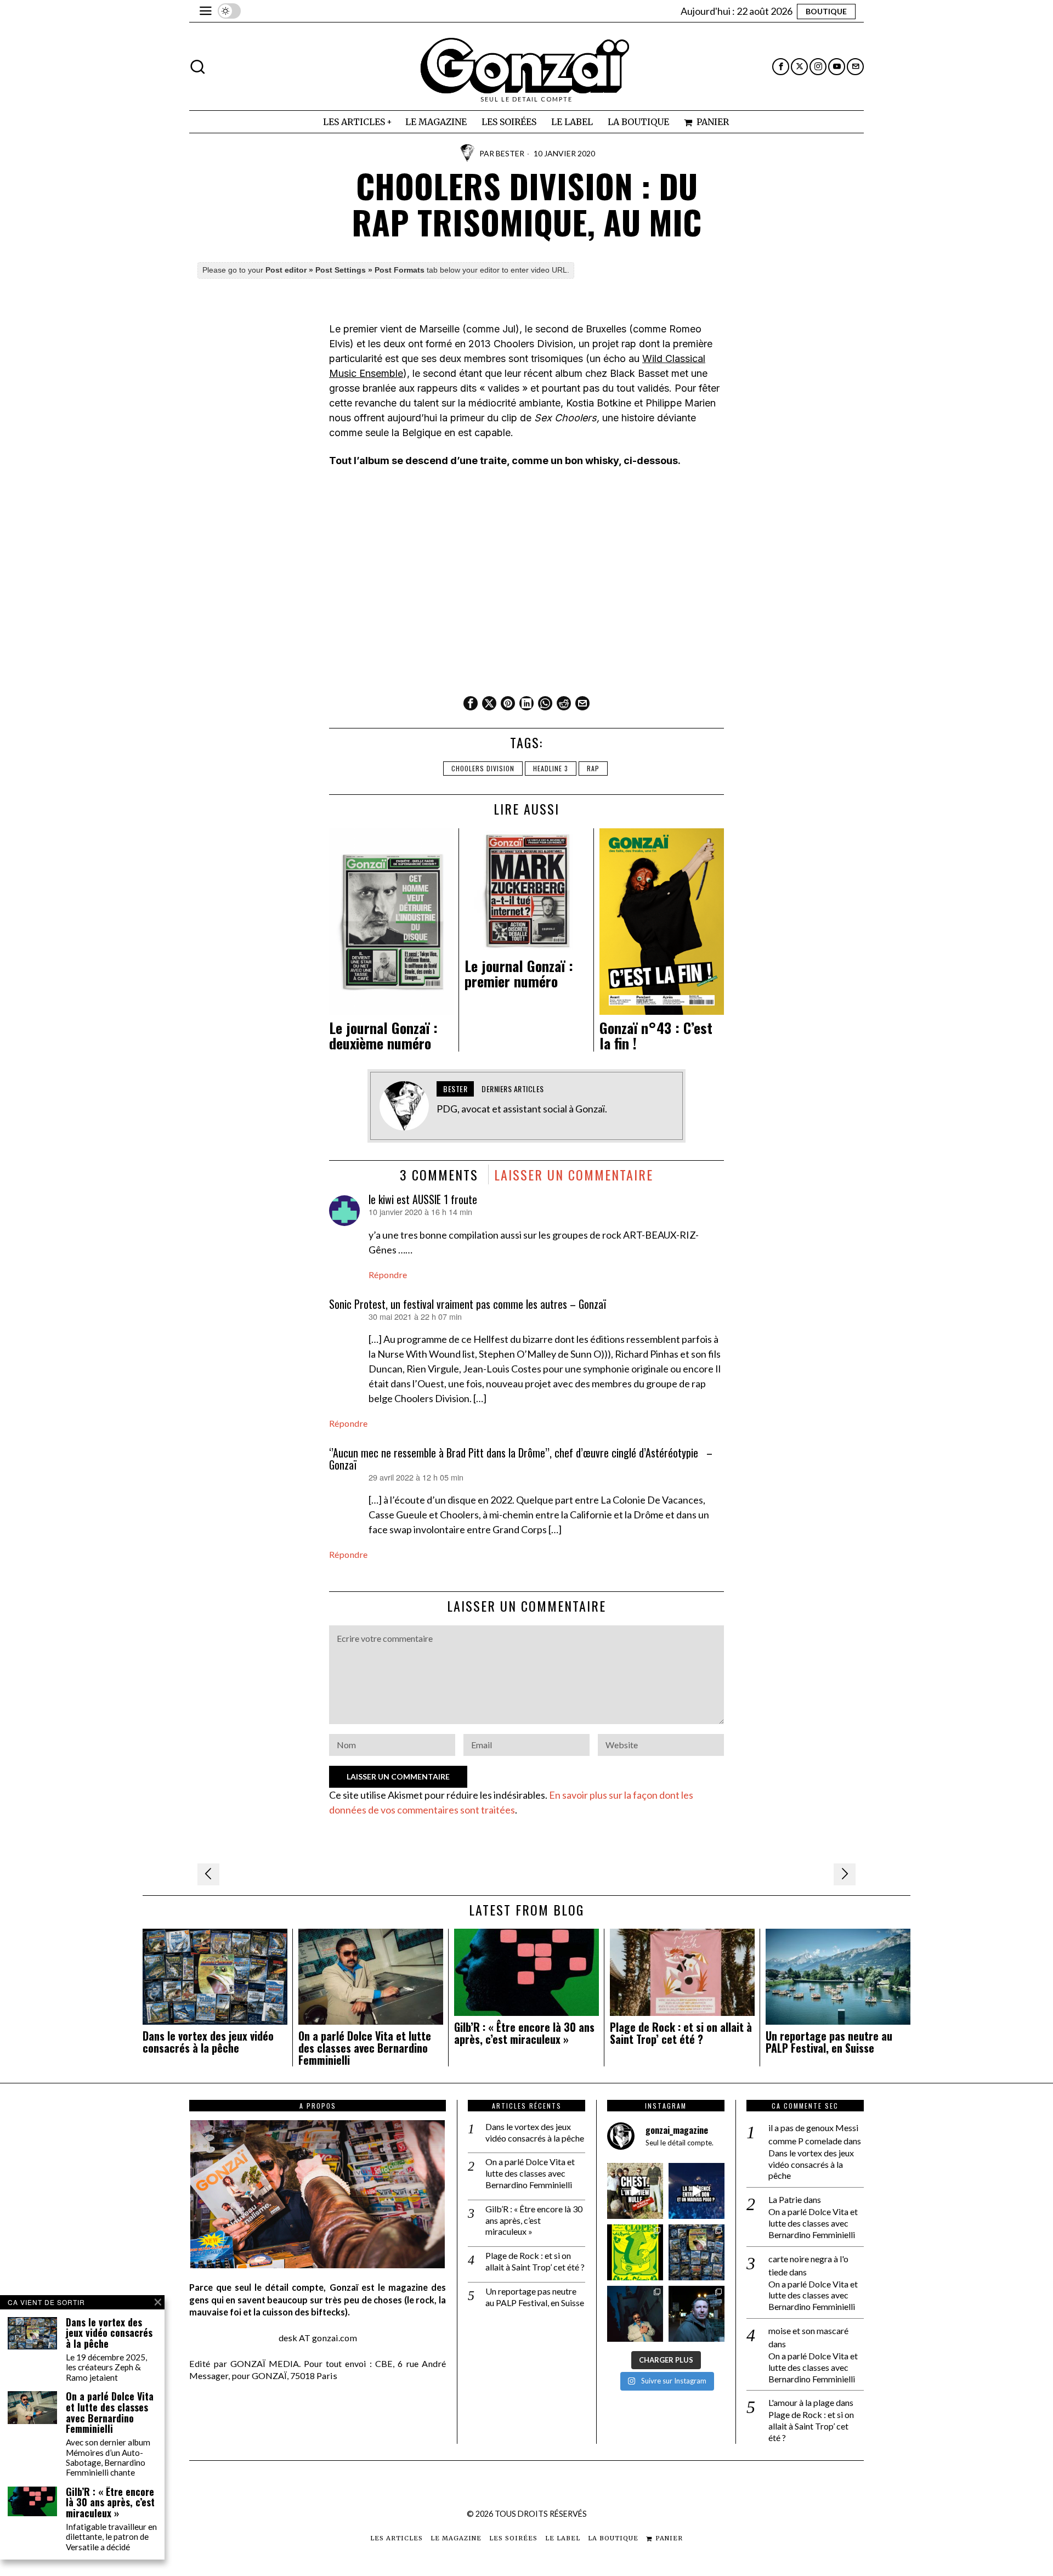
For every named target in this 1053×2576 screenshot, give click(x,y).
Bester (510, 153)
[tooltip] (781, 67)
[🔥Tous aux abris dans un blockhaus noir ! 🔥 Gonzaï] (635, 2252)
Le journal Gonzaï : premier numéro (519, 974)
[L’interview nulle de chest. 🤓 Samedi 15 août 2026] (635, 2191)
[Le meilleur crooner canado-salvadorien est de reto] (635, 2314)
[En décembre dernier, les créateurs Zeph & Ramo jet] (697, 2252)
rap (593, 768)
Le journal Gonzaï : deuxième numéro (383, 1036)
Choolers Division (483, 768)
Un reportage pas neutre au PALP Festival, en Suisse (829, 2042)
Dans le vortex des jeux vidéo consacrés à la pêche (208, 2042)
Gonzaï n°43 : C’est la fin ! (656, 1036)
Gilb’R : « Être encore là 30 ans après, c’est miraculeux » (524, 2033)
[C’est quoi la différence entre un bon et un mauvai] (697, 2191)
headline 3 (551, 768)
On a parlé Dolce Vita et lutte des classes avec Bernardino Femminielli (365, 2048)
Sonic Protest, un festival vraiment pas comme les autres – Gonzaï (468, 1304)
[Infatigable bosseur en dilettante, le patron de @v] (697, 2314)
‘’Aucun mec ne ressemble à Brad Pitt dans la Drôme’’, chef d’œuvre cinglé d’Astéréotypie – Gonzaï (521, 1459)
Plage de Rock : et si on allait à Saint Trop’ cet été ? (681, 2033)
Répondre (388, 1275)
